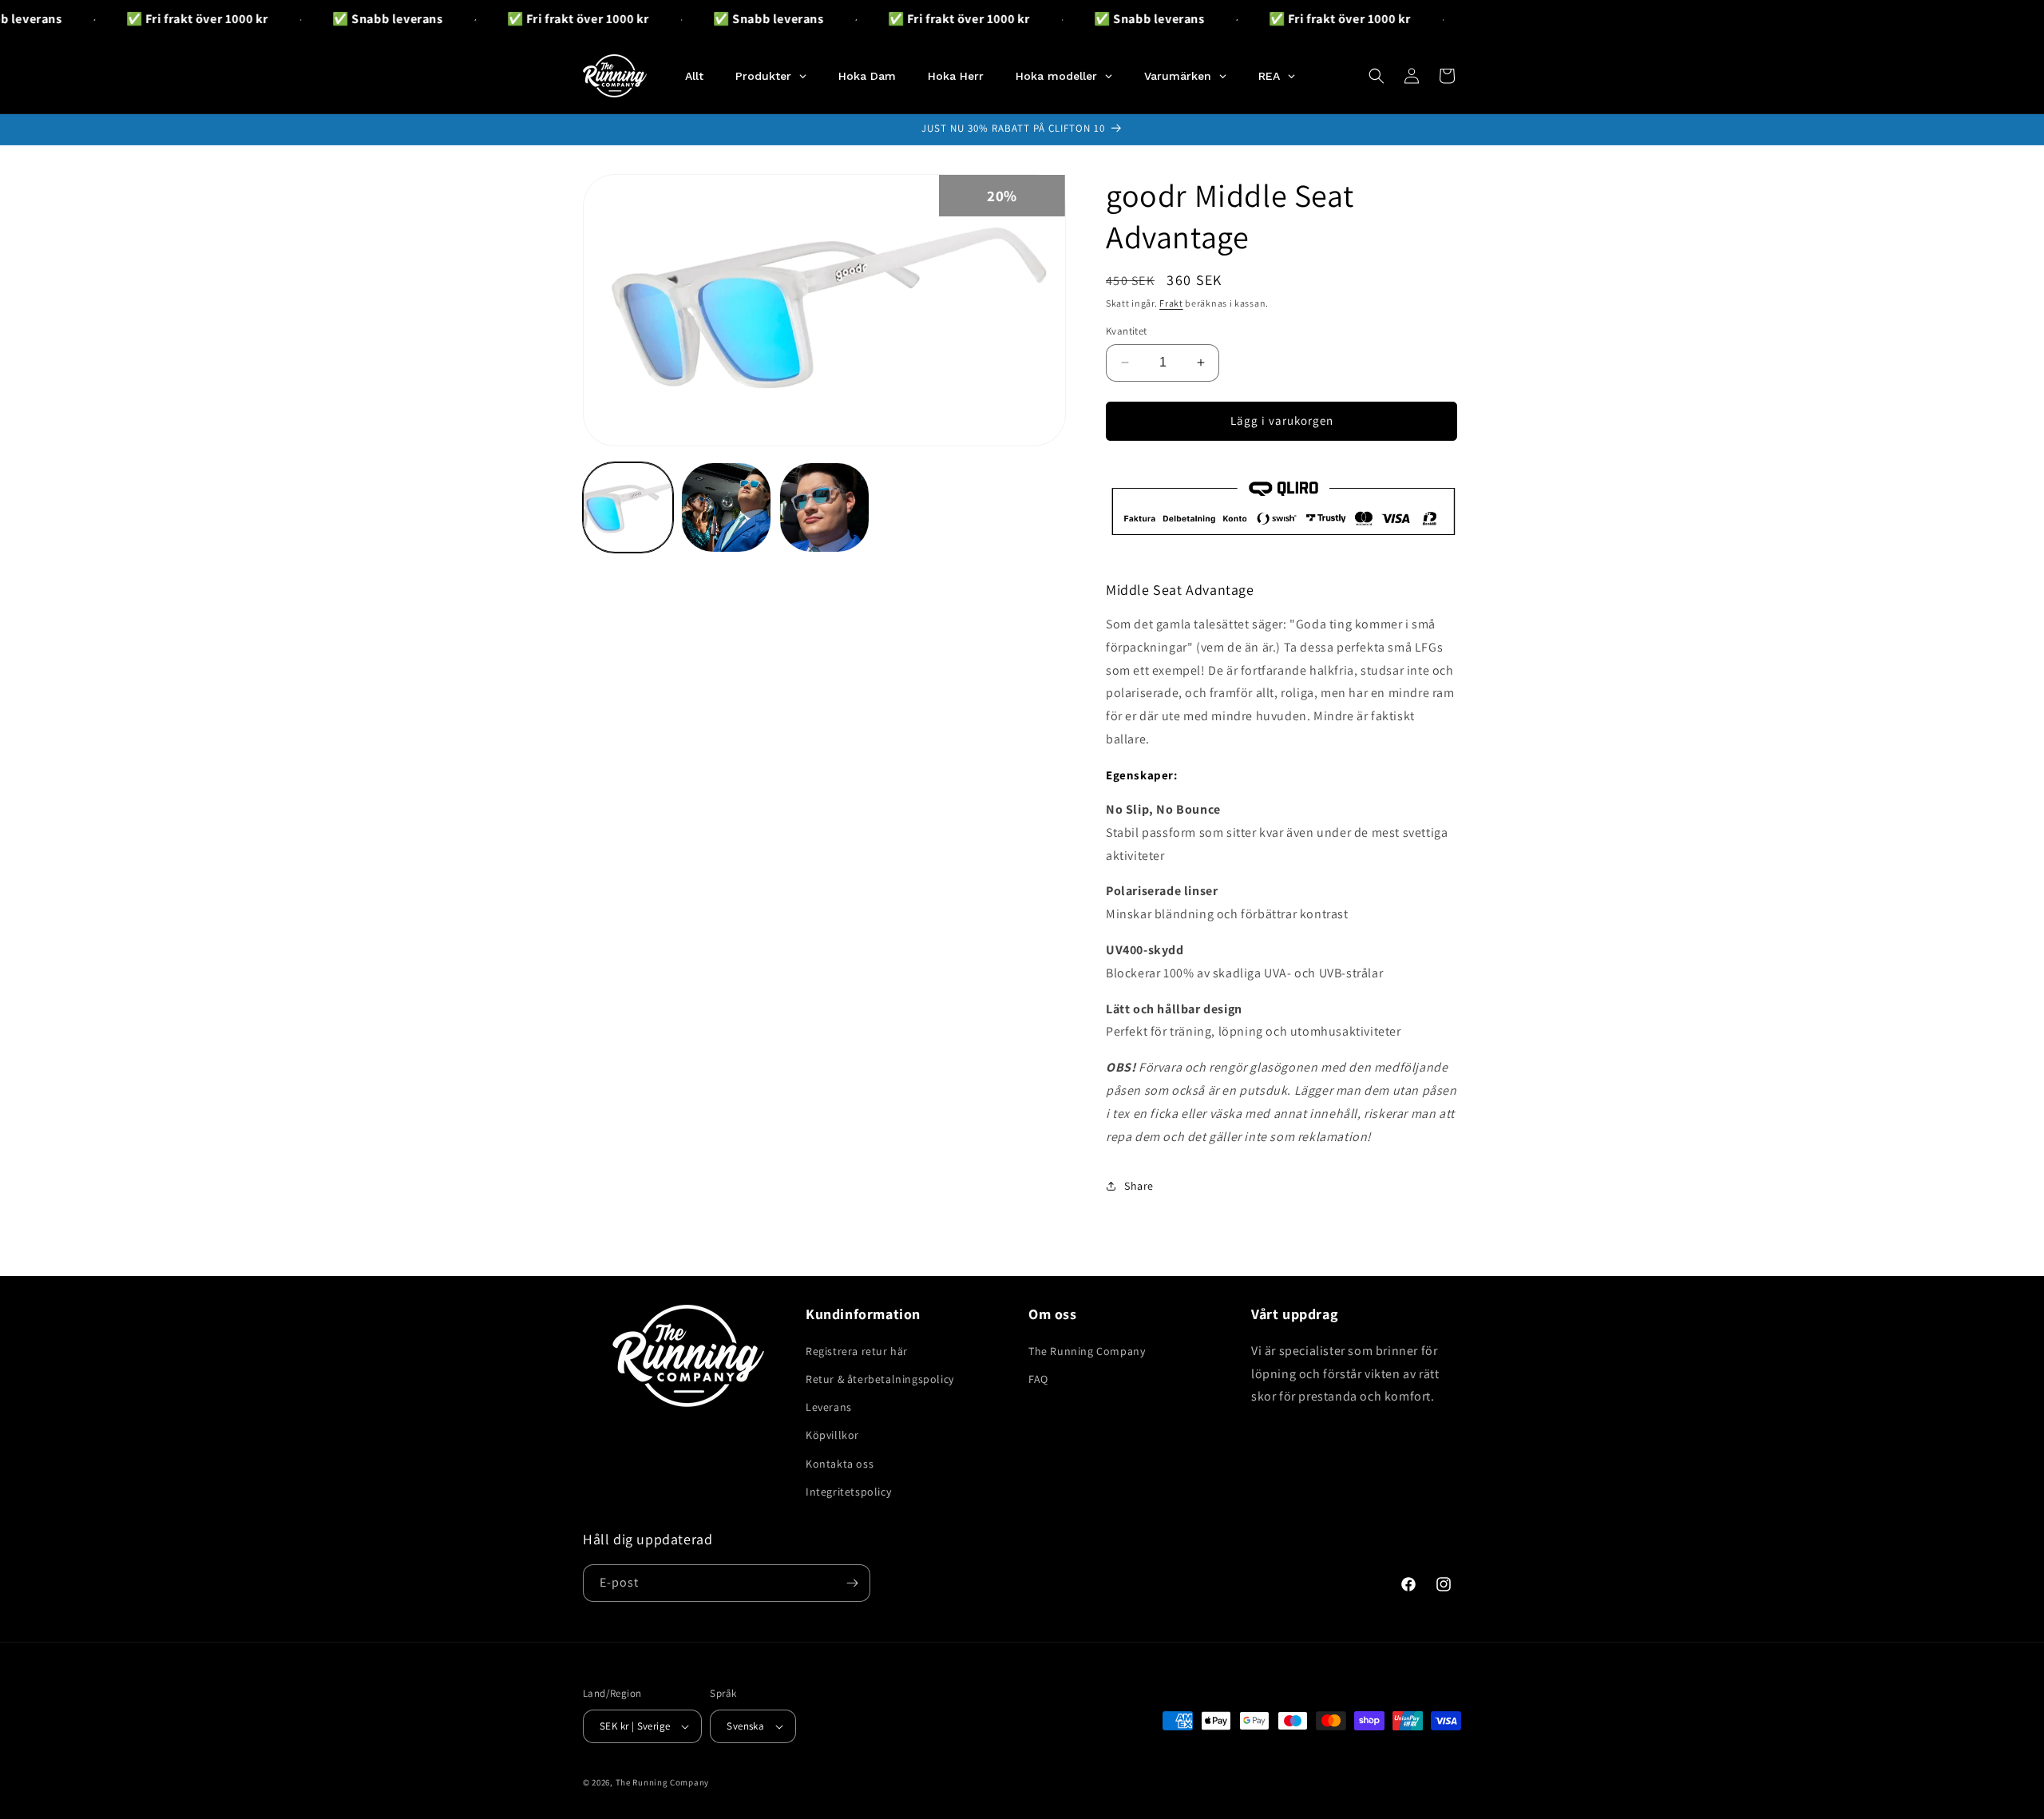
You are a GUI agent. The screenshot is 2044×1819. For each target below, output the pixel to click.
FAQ (1038, 1379)
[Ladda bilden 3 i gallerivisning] (824, 507)
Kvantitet (1127, 331)
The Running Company (1087, 1351)
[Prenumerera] (852, 1583)
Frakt (1171, 303)
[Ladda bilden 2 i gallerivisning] (726, 507)
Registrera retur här (857, 1351)
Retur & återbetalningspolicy (880, 1379)
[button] (1377, 76)
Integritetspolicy (848, 1492)
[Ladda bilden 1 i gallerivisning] (628, 507)
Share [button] (1139, 1186)
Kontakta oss (840, 1464)
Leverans (829, 1407)
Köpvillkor (832, 1435)
